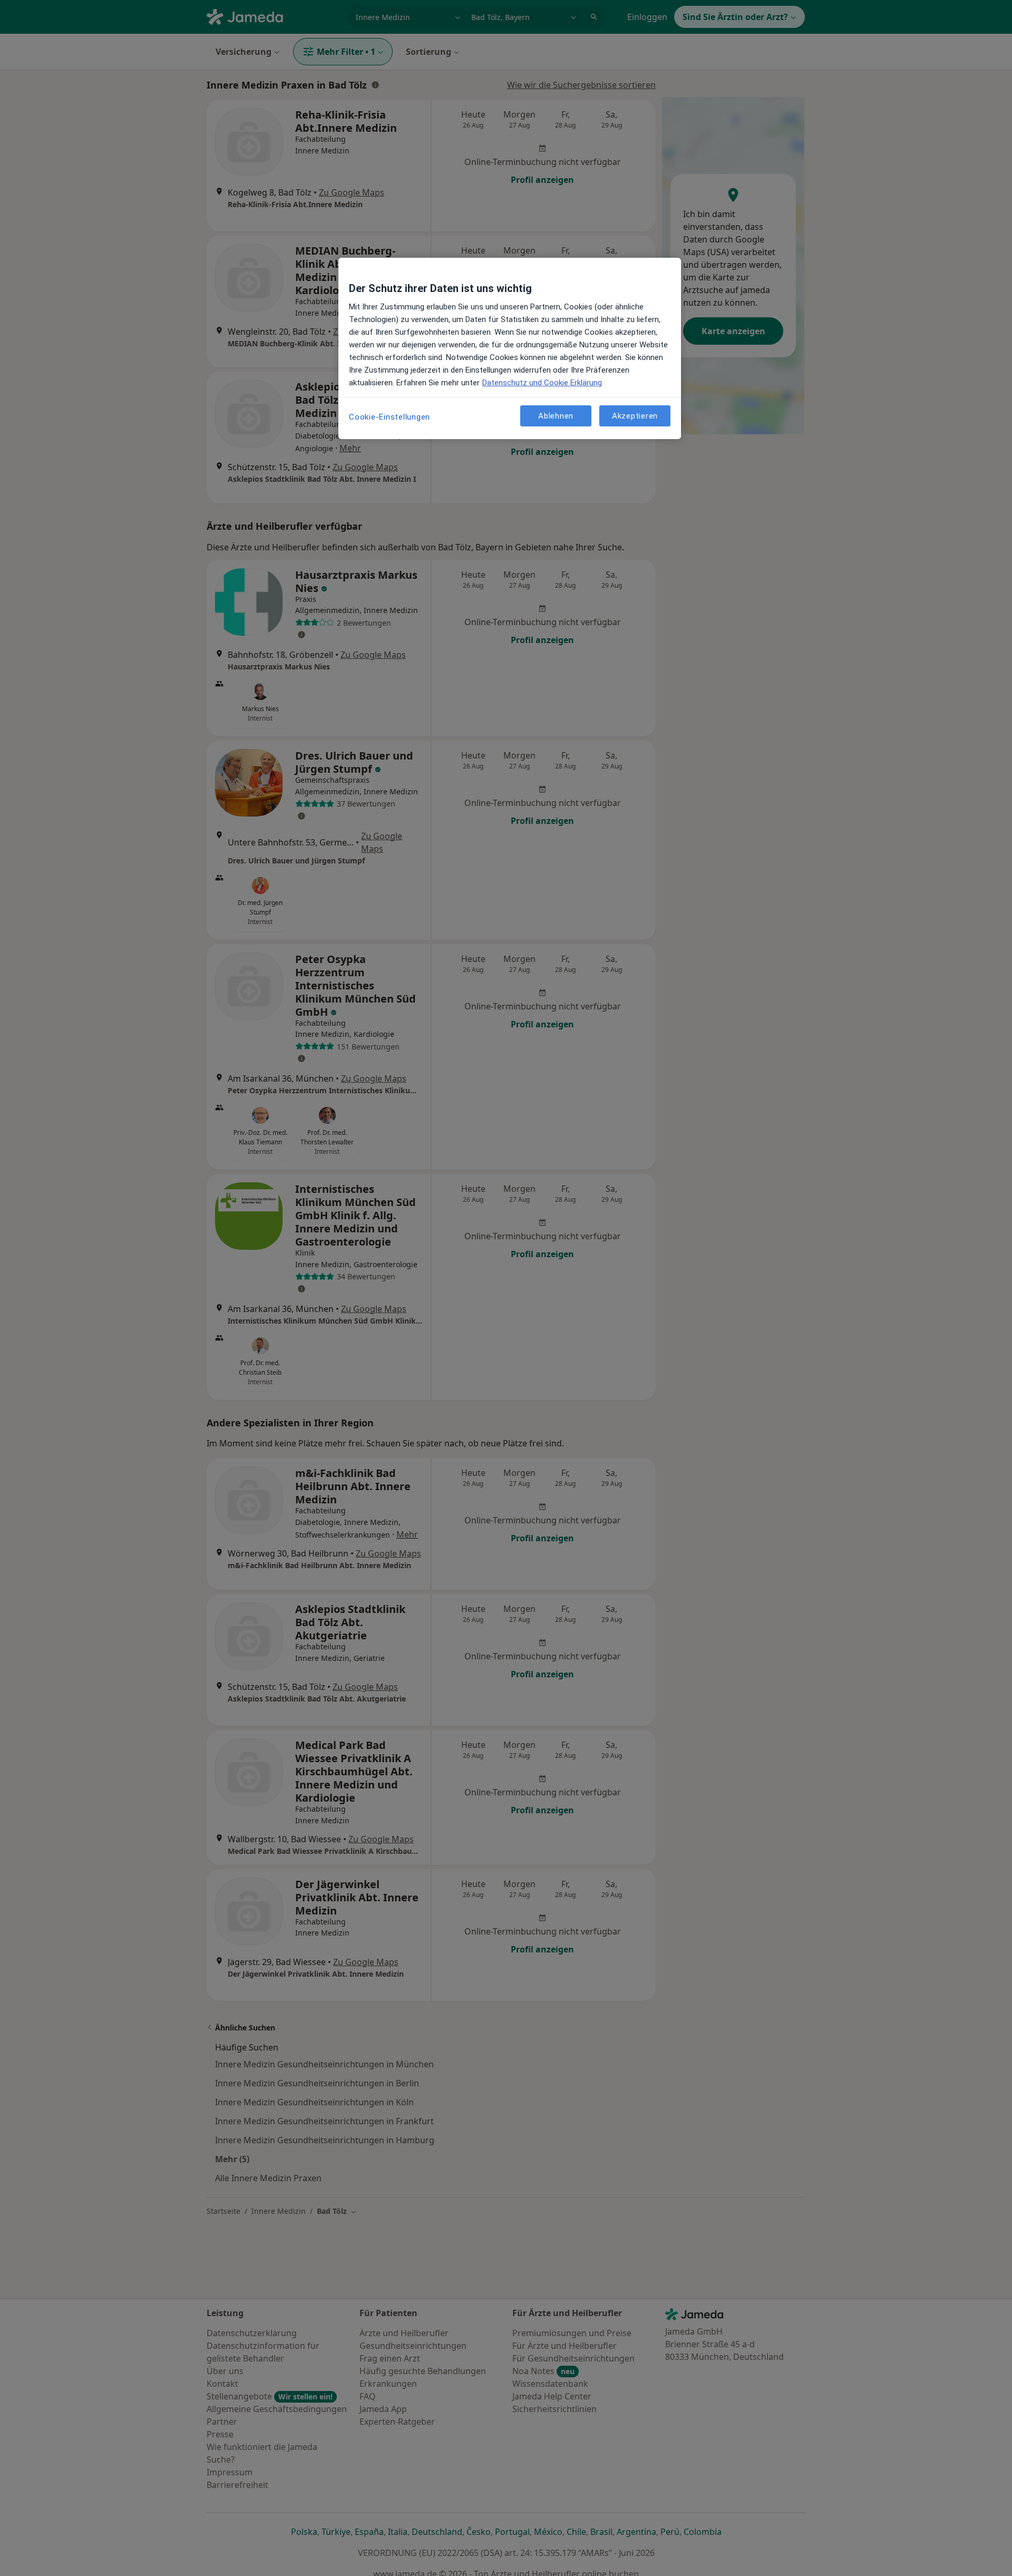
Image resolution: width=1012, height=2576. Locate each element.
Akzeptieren (635, 415)
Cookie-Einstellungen (390, 417)
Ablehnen (556, 415)
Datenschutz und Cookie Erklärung (542, 383)
